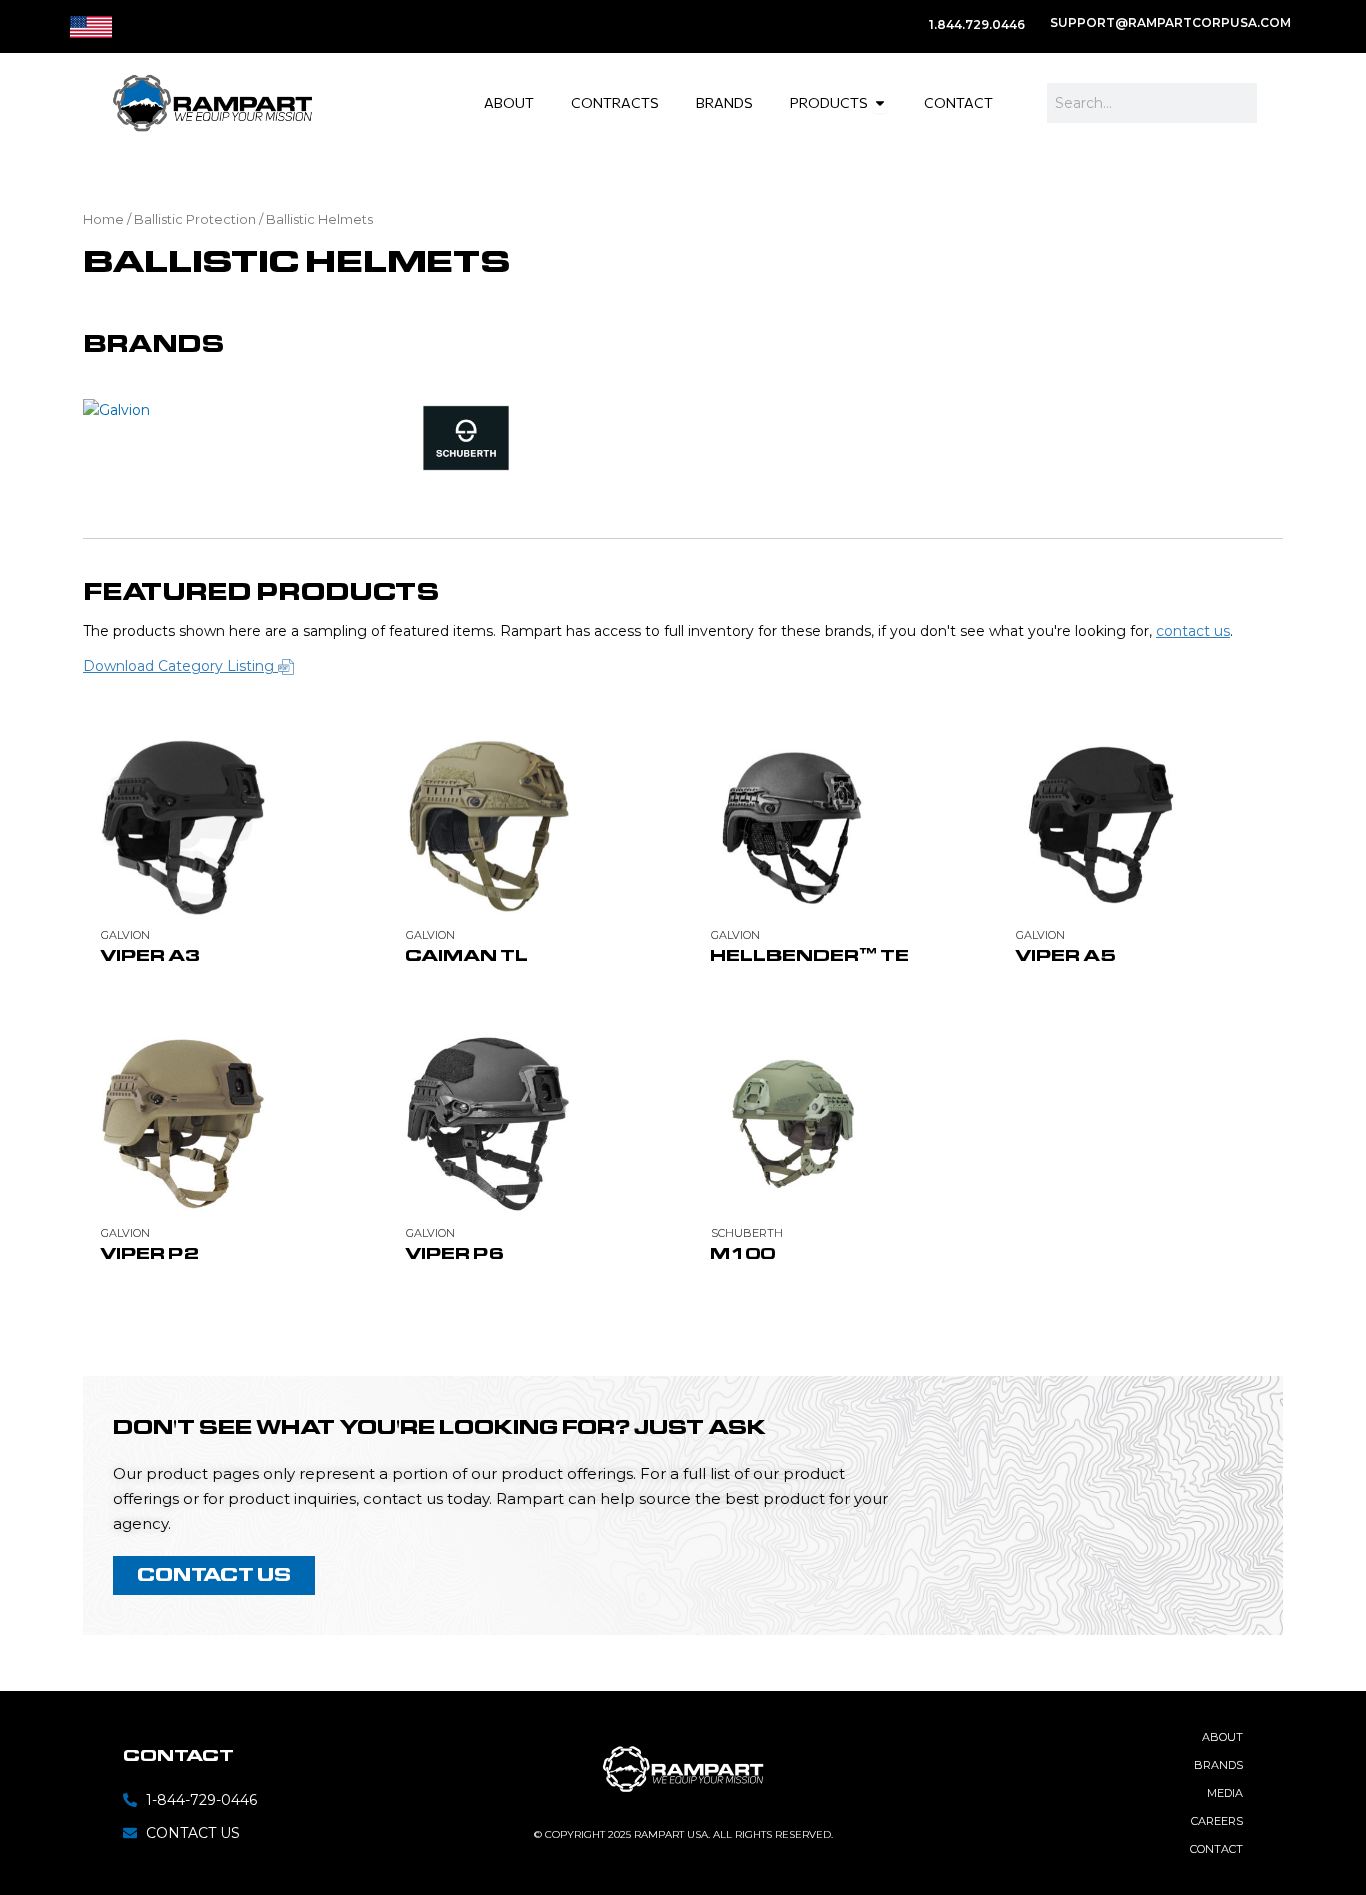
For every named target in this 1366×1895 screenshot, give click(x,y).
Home (103, 219)
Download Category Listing (180, 666)
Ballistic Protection (195, 219)
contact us (1193, 631)
